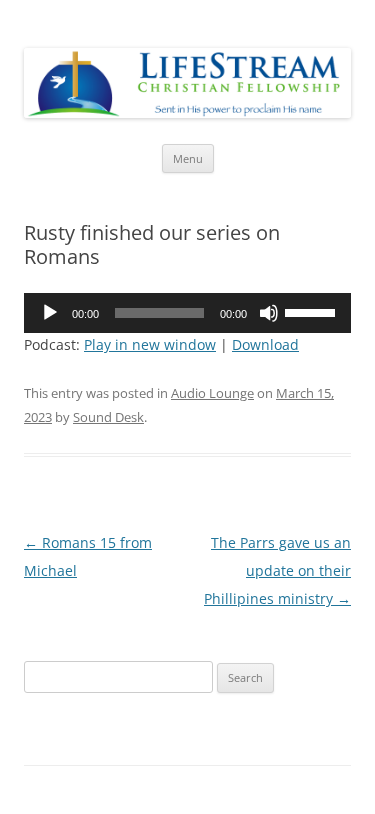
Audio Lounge (212, 393)
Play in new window (150, 344)
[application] (187, 313)
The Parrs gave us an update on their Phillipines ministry (277, 570)
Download (265, 344)
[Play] (50, 313)
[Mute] (269, 313)
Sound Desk (108, 417)
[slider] (313, 311)
